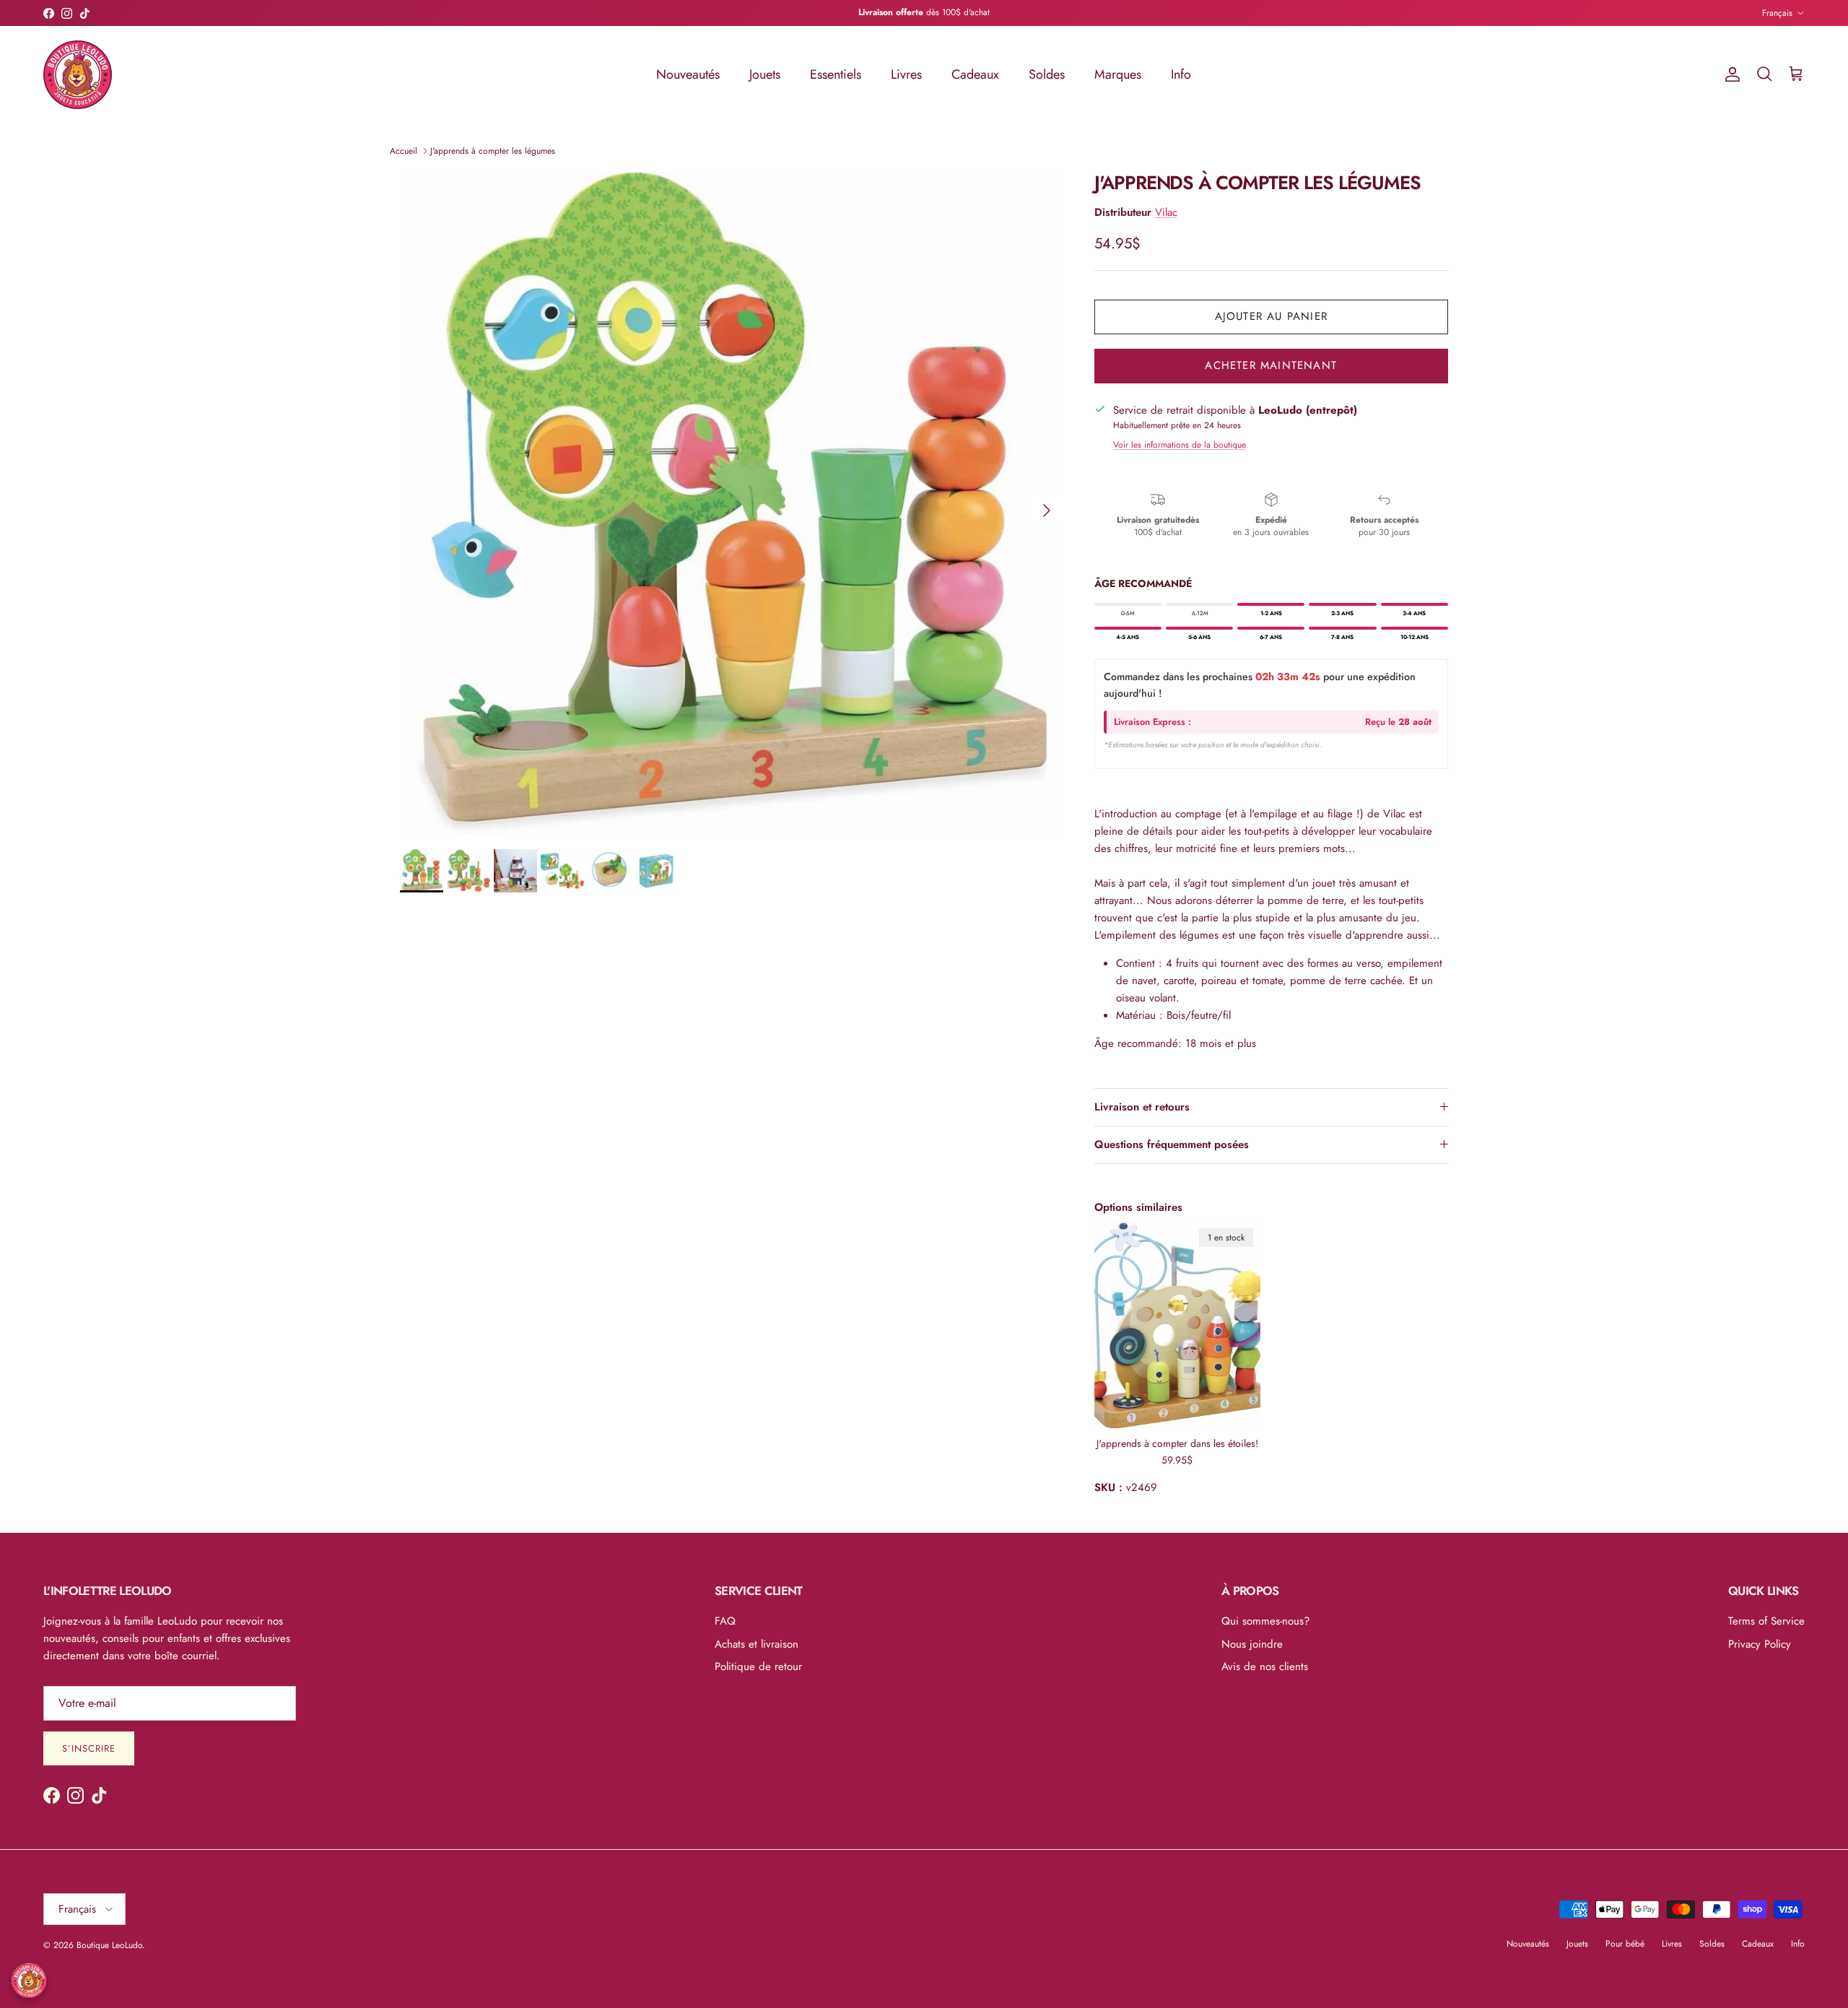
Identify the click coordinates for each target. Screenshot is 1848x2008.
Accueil (404, 151)
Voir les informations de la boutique (1180, 445)
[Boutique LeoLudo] (78, 75)
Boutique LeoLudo (109, 1945)
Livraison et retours (1142, 1107)
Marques (1118, 74)
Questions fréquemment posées (1172, 1144)
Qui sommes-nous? (1265, 1621)
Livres (906, 74)
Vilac (1166, 212)
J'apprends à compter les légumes (493, 151)
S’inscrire (89, 1748)
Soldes (1047, 74)
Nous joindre (1252, 1644)
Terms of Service (1766, 1621)
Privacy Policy (1760, 1644)
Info (1181, 74)
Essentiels (836, 74)
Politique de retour (758, 1666)
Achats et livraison (757, 1644)
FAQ (725, 1621)
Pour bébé (1625, 1944)
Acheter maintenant (1271, 365)
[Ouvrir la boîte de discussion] (29, 1981)
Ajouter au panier (1271, 316)
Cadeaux (975, 74)
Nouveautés (688, 74)
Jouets (765, 74)
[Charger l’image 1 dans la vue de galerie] (731, 503)
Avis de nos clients (1265, 1666)
